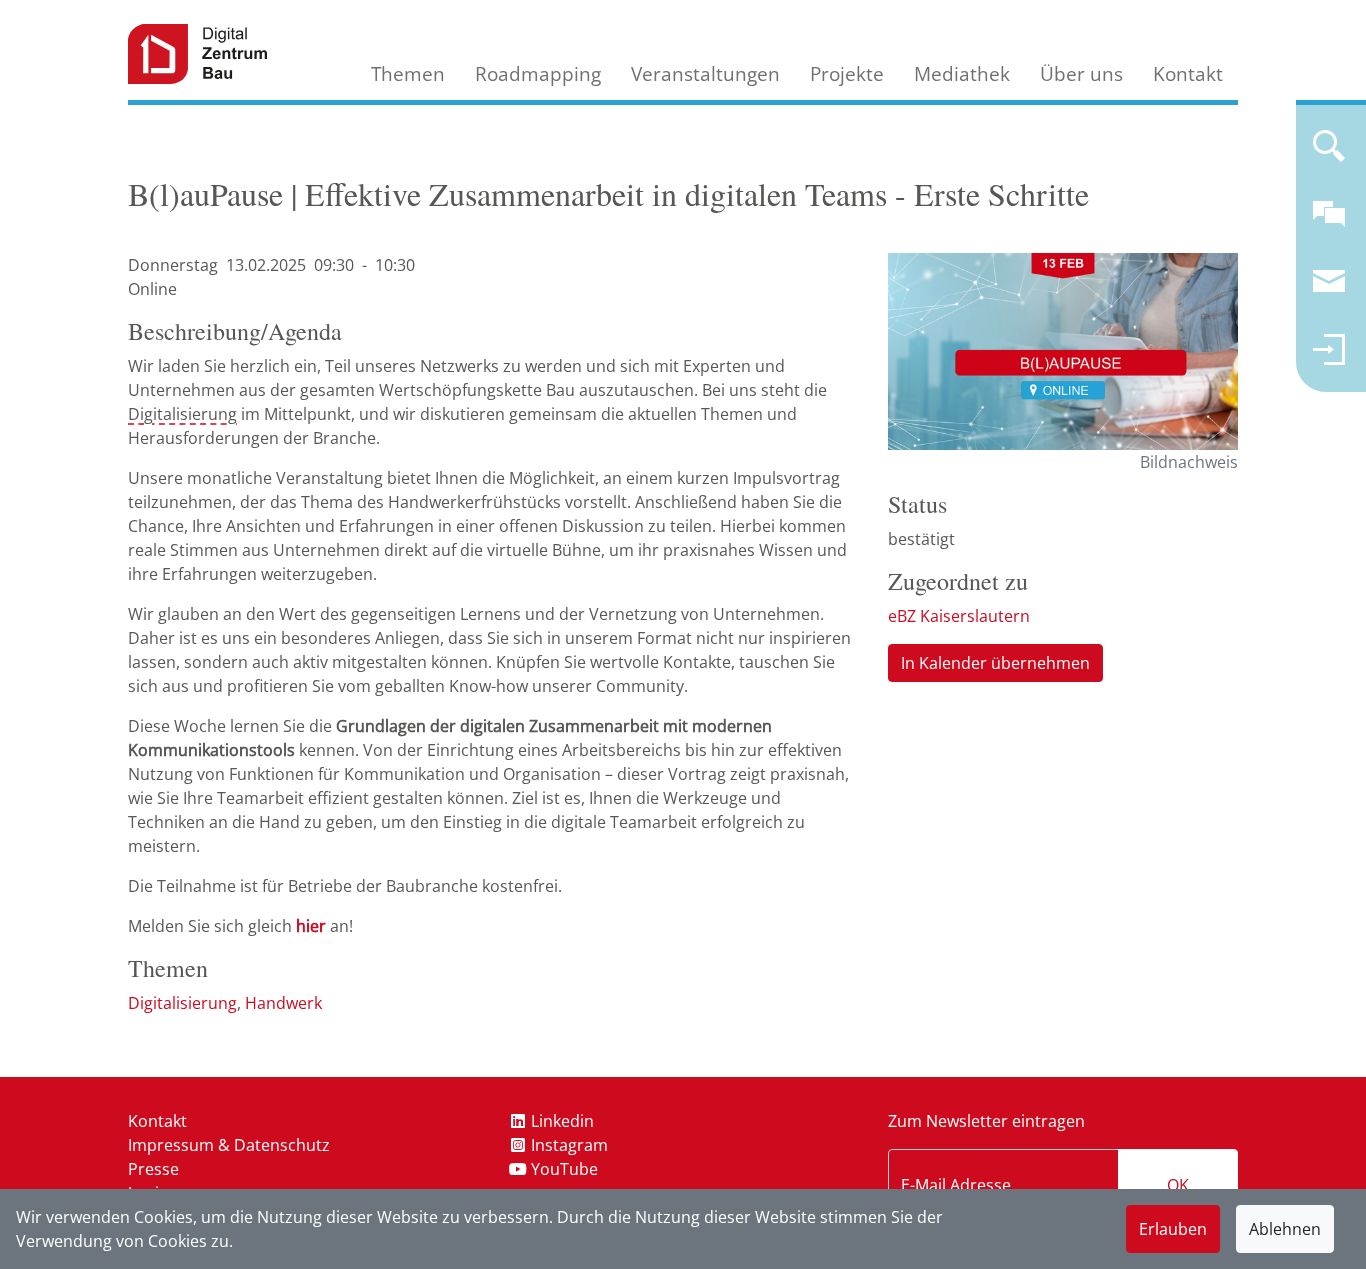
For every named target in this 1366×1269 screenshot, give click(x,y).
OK (1178, 1185)
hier (311, 926)
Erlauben (1173, 1229)
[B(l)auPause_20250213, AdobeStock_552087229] (1063, 351)
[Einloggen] (1329, 358)
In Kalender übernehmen (995, 663)
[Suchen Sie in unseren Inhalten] (1329, 154)
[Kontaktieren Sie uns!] (1329, 222)
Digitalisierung (182, 414)
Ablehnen (1285, 1229)
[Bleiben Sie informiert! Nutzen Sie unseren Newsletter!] (1329, 290)
